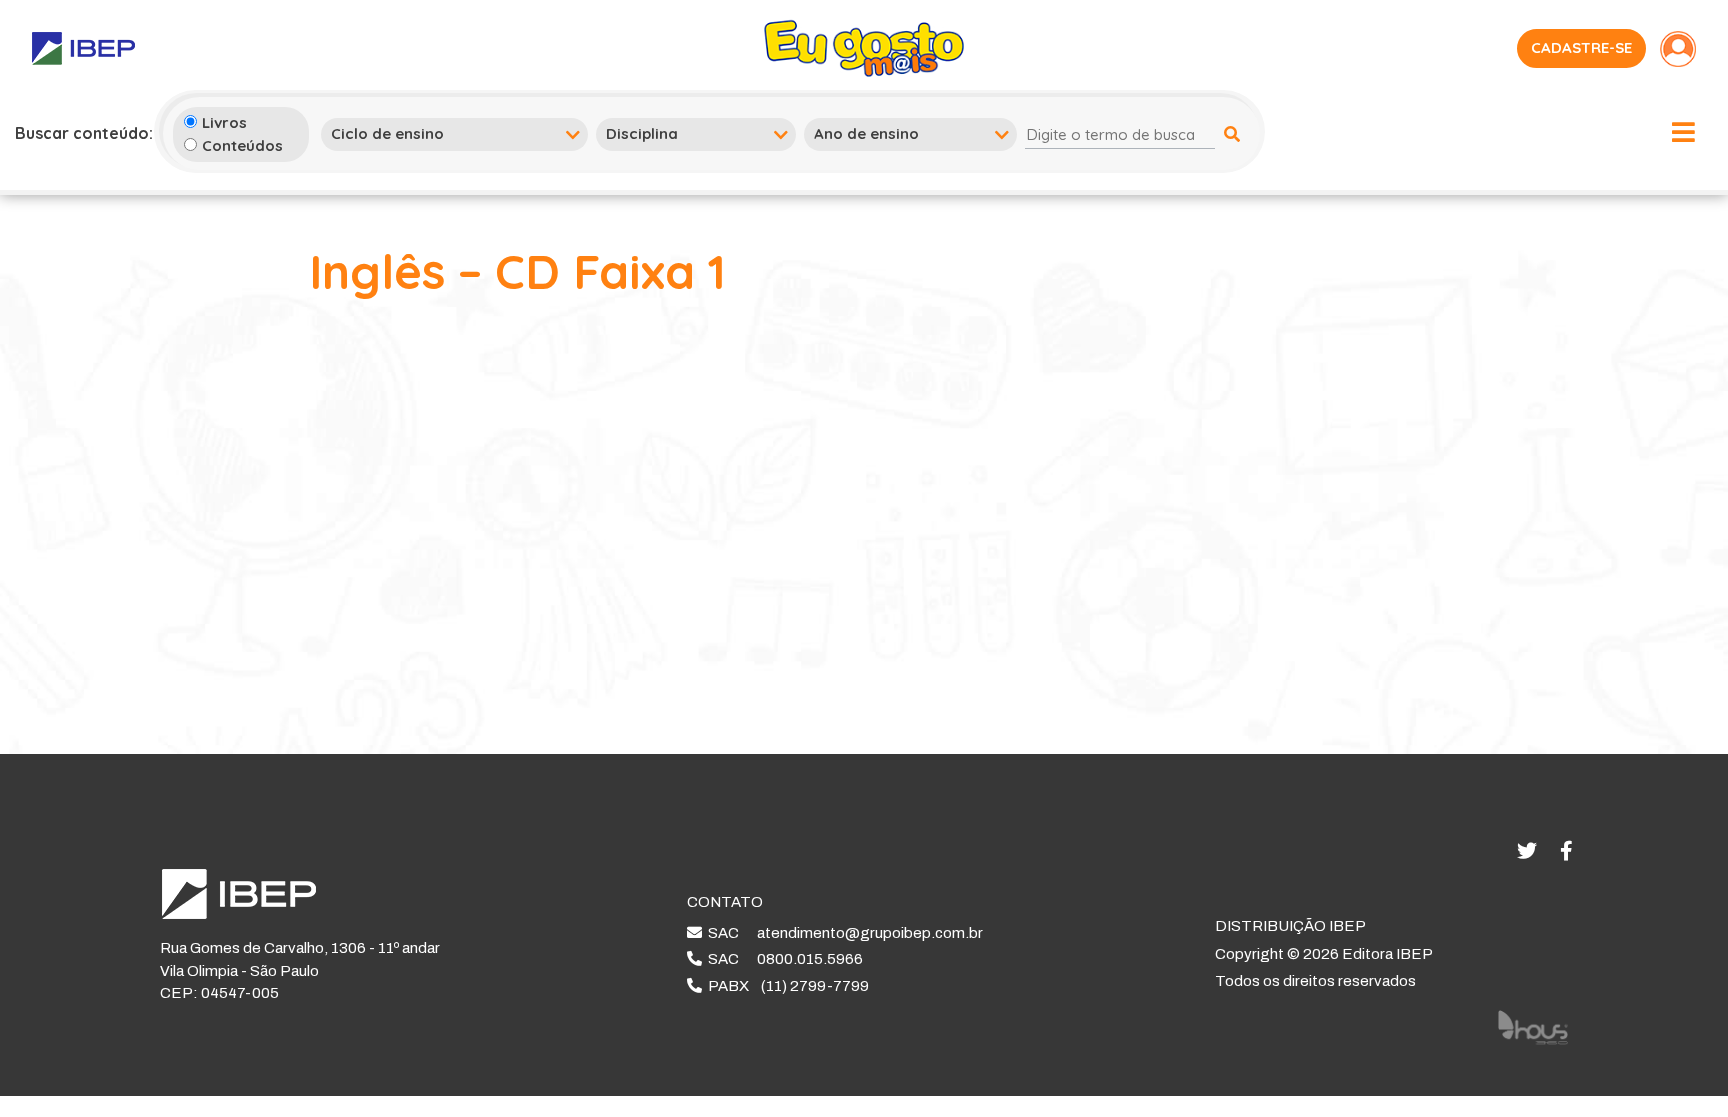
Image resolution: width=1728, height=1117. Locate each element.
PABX (785, 986)
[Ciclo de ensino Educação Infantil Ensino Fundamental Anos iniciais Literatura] (454, 133)
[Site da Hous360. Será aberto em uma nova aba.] (1533, 1026)
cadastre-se (1581, 47)
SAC (842, 933)
